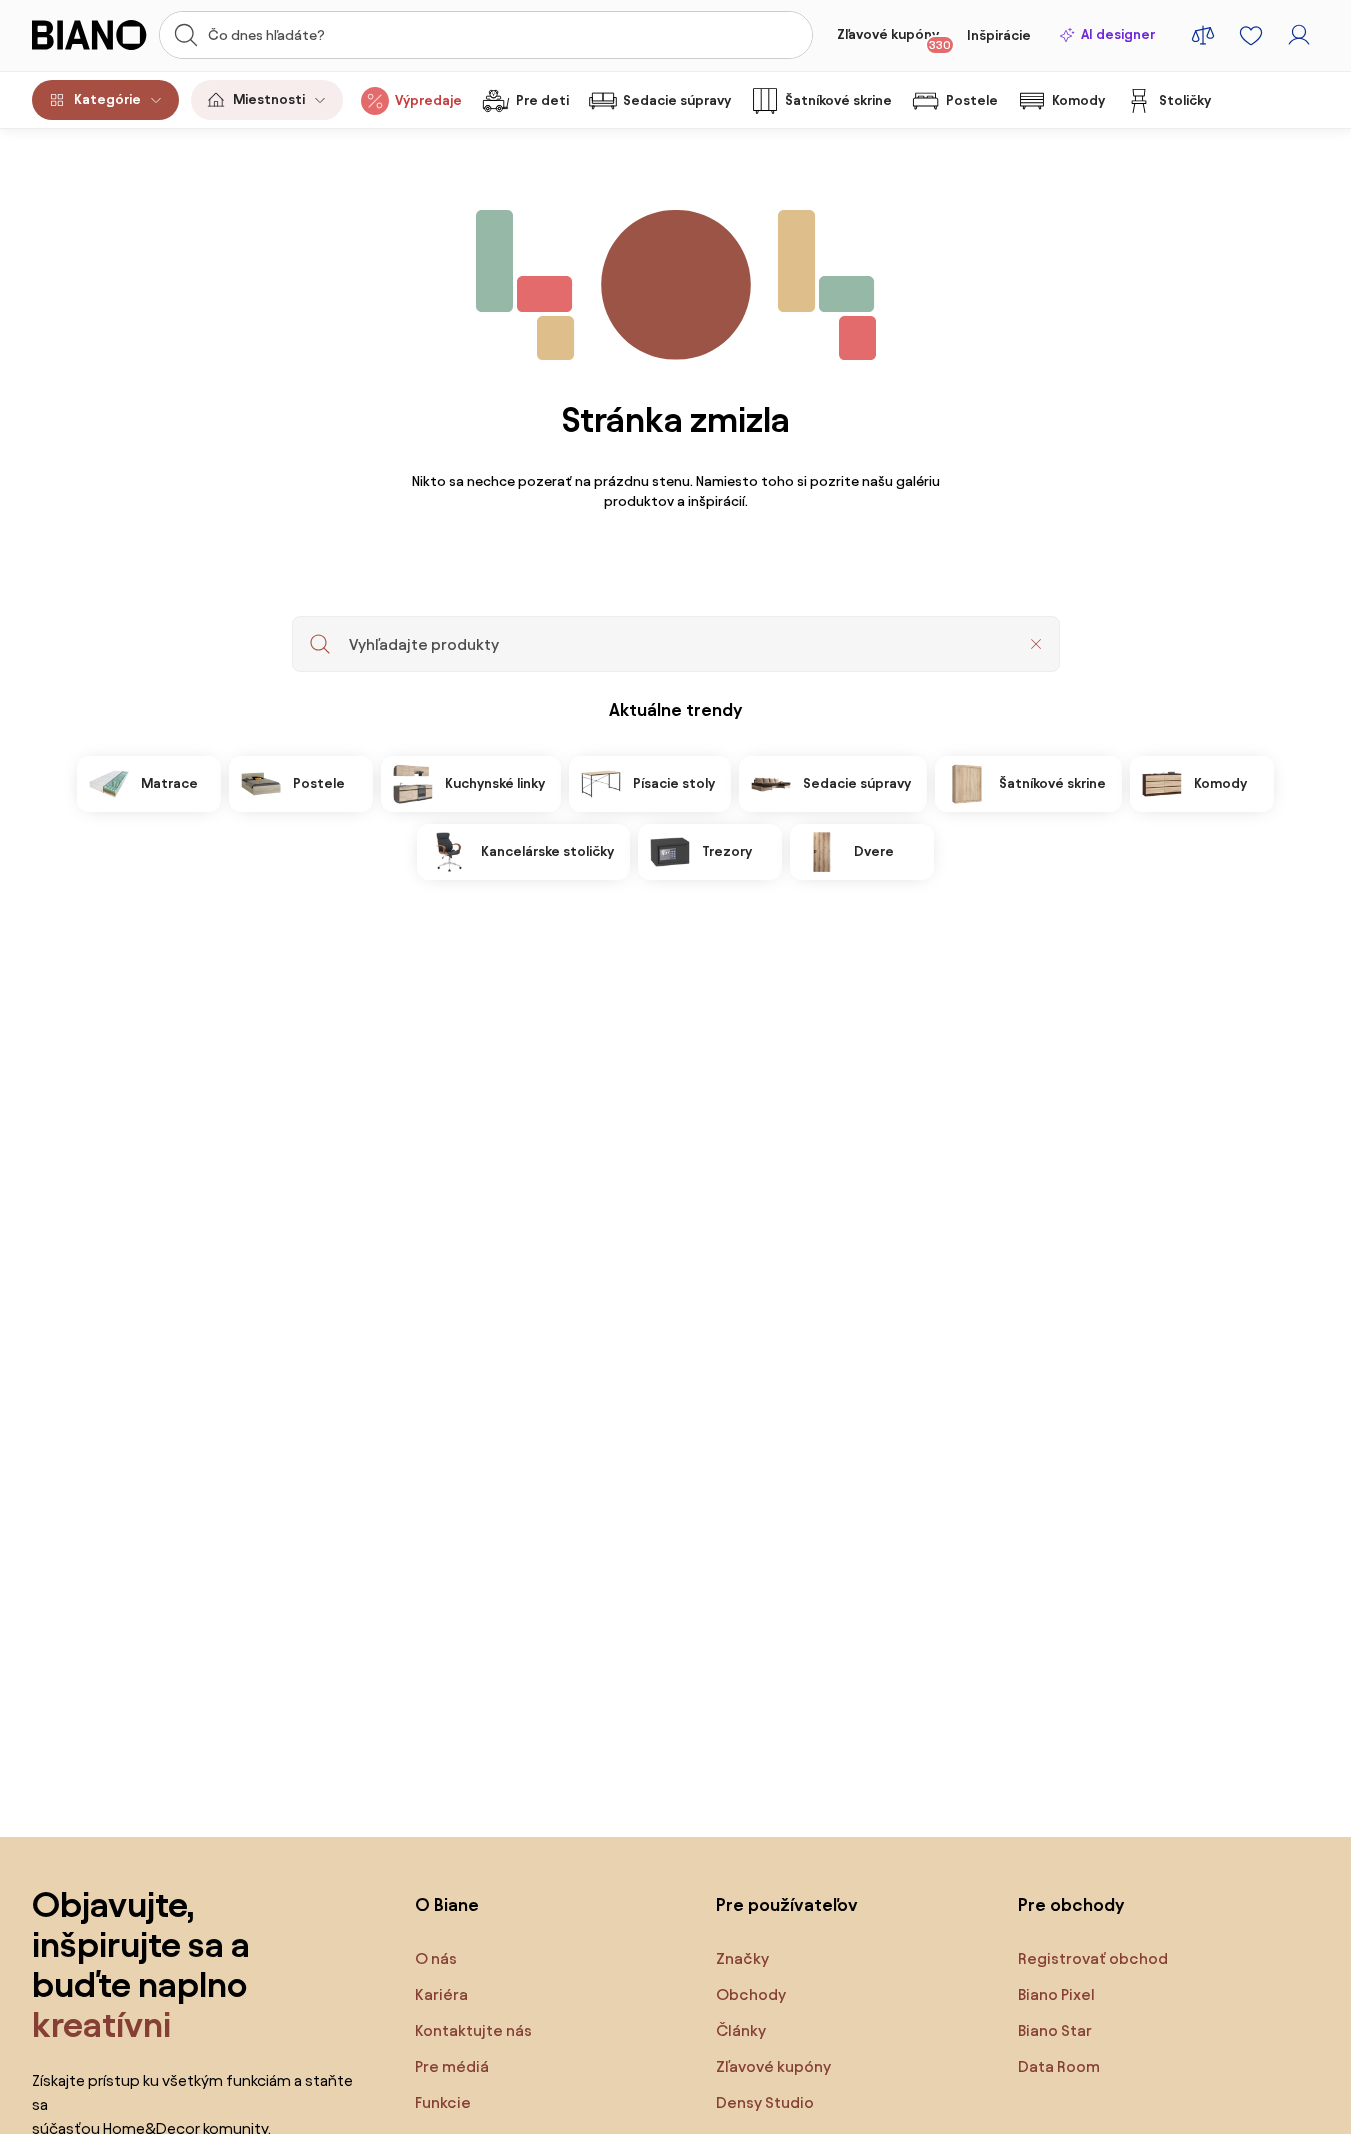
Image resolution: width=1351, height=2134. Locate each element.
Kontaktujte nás (473, 2030)
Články (741, 2030)
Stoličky (1185, 100)
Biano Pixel (1056, 1994)
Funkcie (443, 2102)
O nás (436, 1958)
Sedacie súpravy (677, 100)
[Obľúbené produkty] (1251, 35)
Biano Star (1055, 2030)
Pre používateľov (787, 1904)
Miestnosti (269, 99)
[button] (1036, 644)
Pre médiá (452, 2066)
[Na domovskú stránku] (89, 35)
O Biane (447, 1904)
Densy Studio (765, 2102)
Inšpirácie (999, 35)
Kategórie (107, 99)
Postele (972, 100)
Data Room (1059, 2066)
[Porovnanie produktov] (1203, 35)
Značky (742, 1958)
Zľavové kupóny (894, 39)
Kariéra (441, 1994)
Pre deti (542, 100)
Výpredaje (428, 100)
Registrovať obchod (1093, 1958)
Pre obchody (1071, 1904)
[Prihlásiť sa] (1299, 35)
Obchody (751, 1994)
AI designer (1118, 34)
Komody (1078, 100)
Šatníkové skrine (838, 100)
